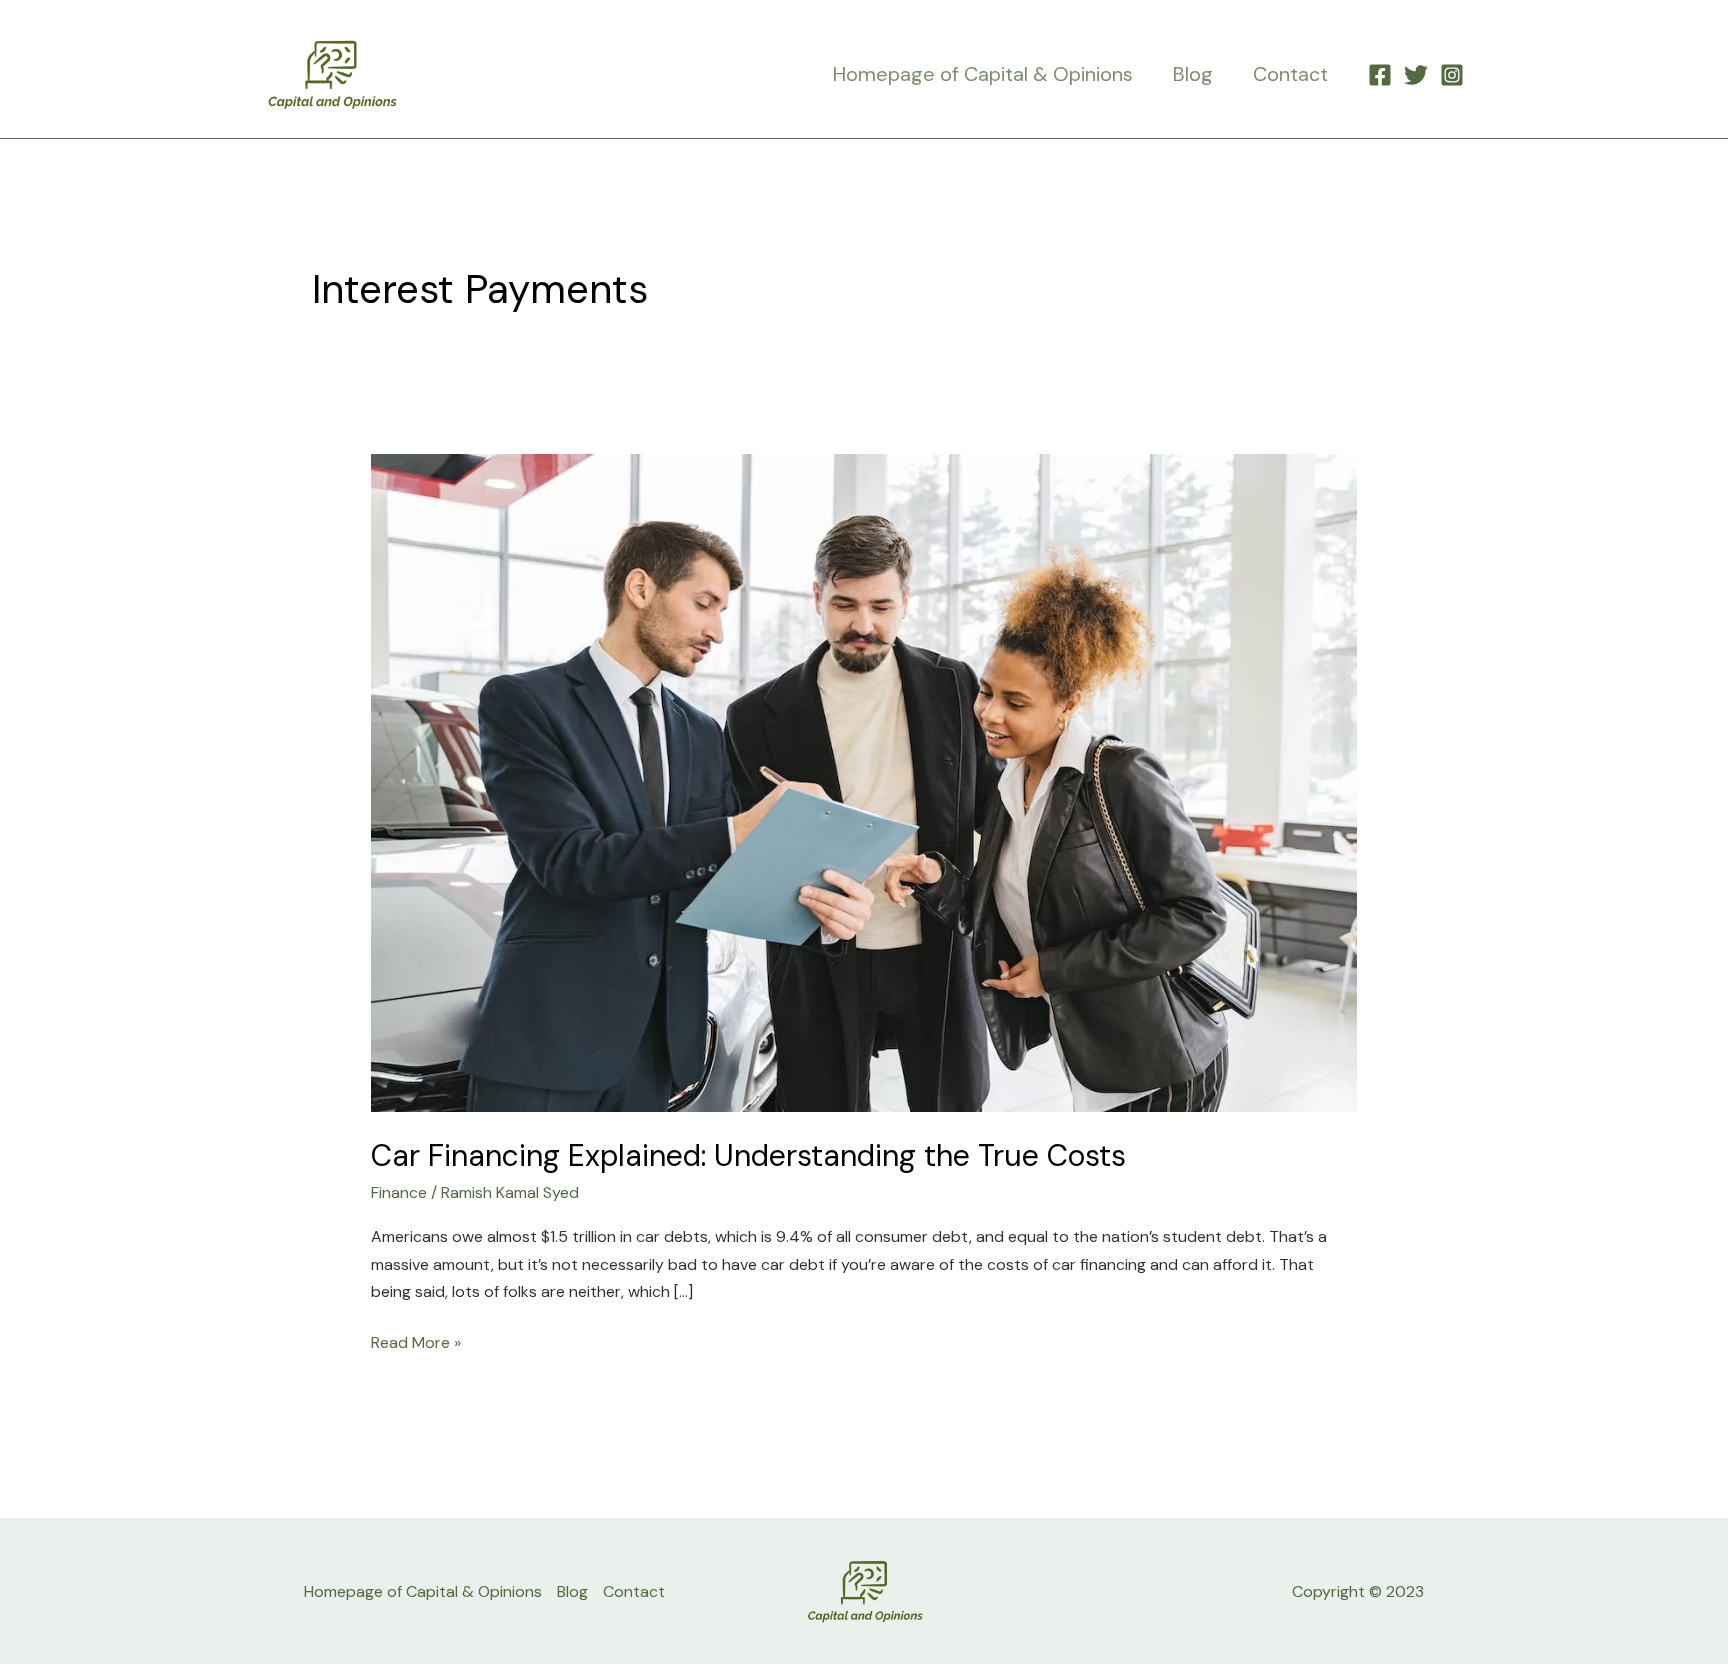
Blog (1193, 74)
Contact (1290, 74)
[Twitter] (1416, 75)
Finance (399, 1192)
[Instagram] (1452, 75)
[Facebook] (1380, 75)
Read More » (416, 1341)
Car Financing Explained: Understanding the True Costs (748, 1155)
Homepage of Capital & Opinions (983, 74)
